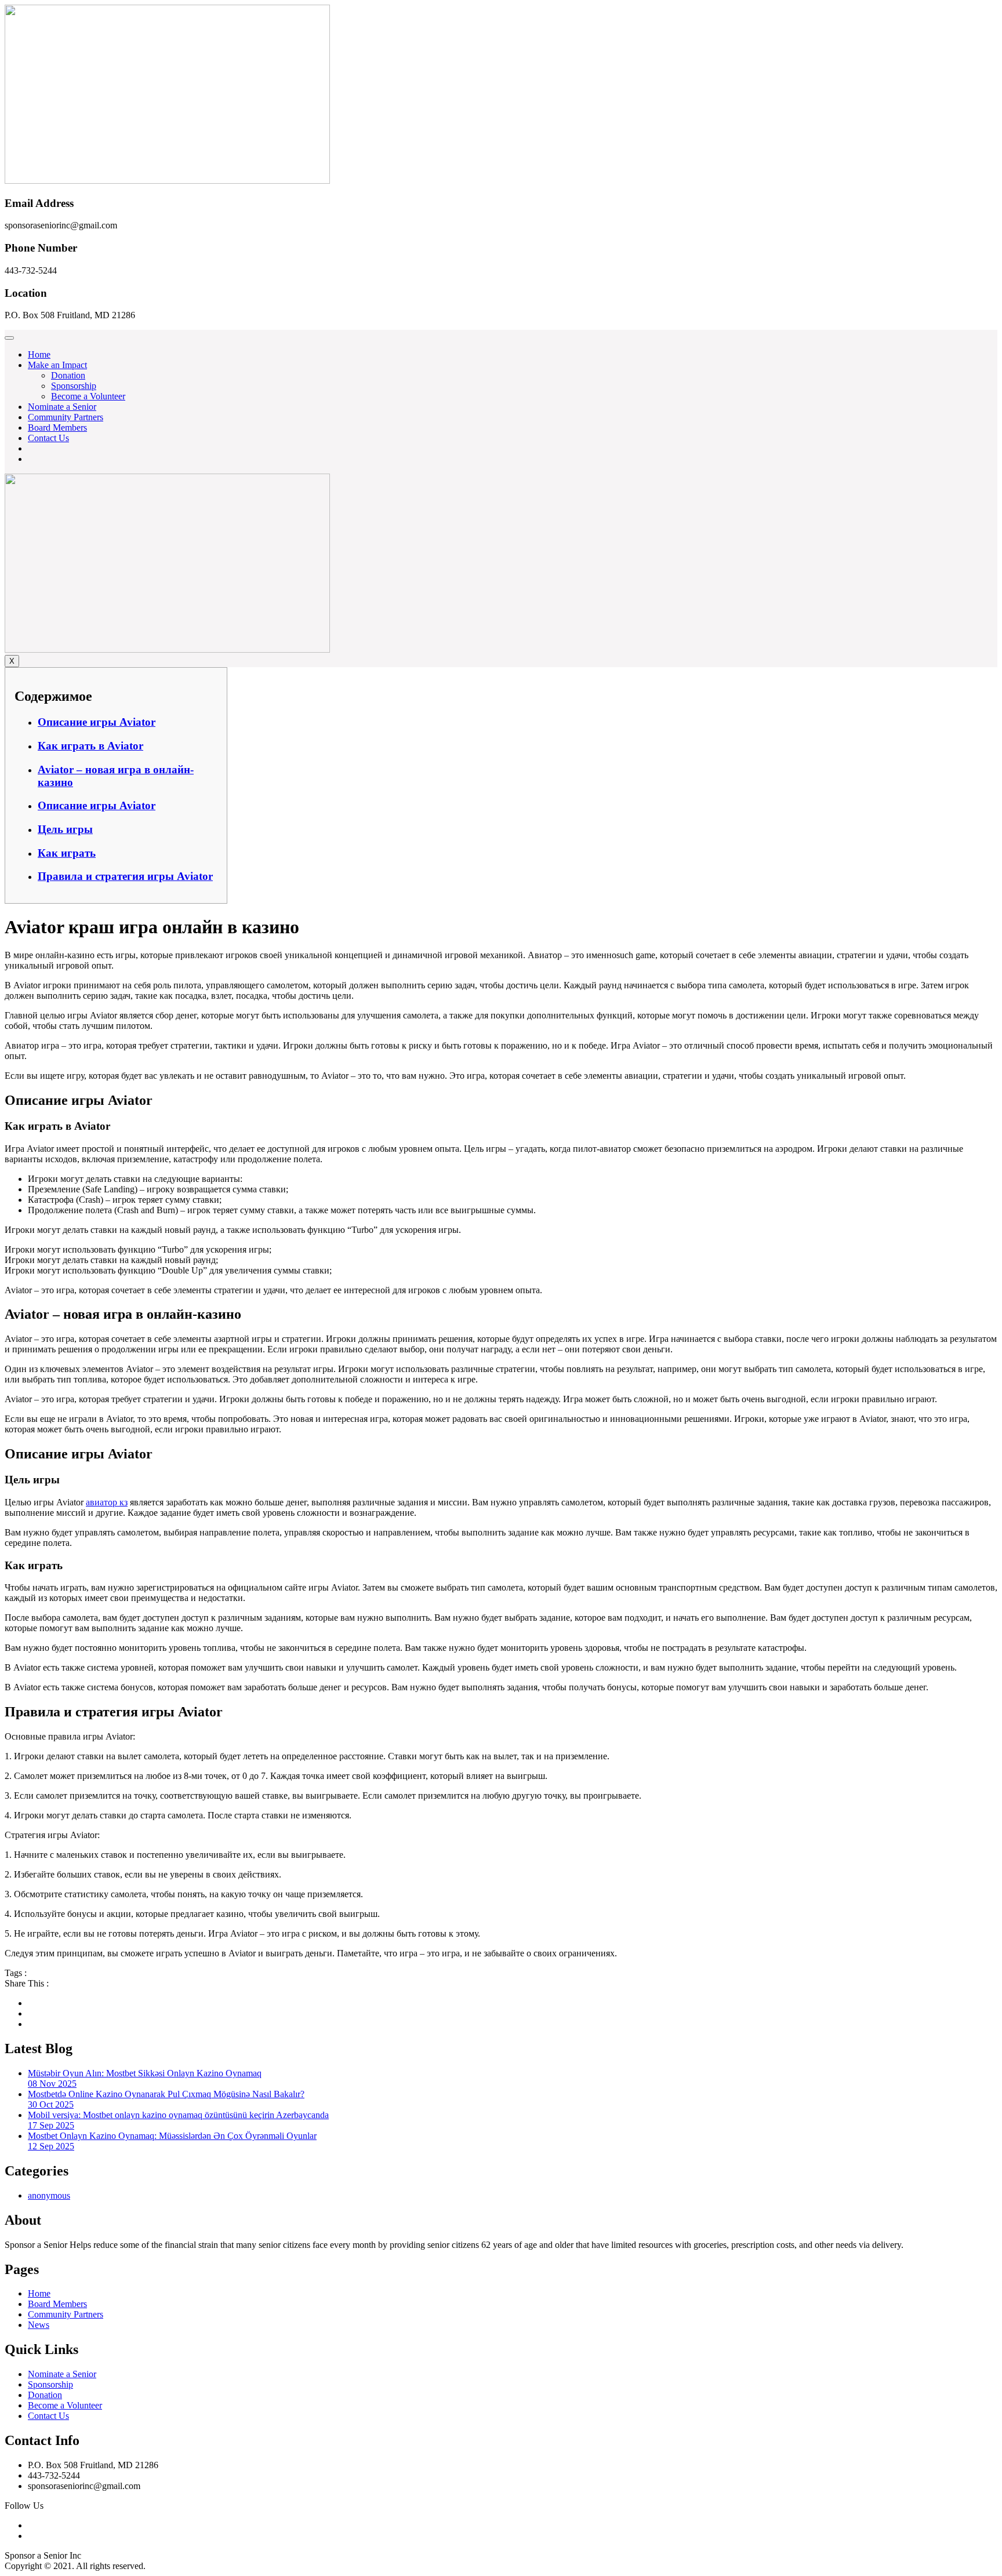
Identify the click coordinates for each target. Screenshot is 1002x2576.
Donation (68, 375)
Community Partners (66, 417)
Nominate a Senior (62, 407)
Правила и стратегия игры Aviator (125, 876)
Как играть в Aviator (90, 746)
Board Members (57, 427)
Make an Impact (57, 365)
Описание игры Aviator (97, 722)
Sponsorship (74, 386)
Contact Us (48, 438)
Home (39, 354)
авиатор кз (107, 1502)
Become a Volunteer (88, 396)
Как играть (67, 853)
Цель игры (65, 829)
